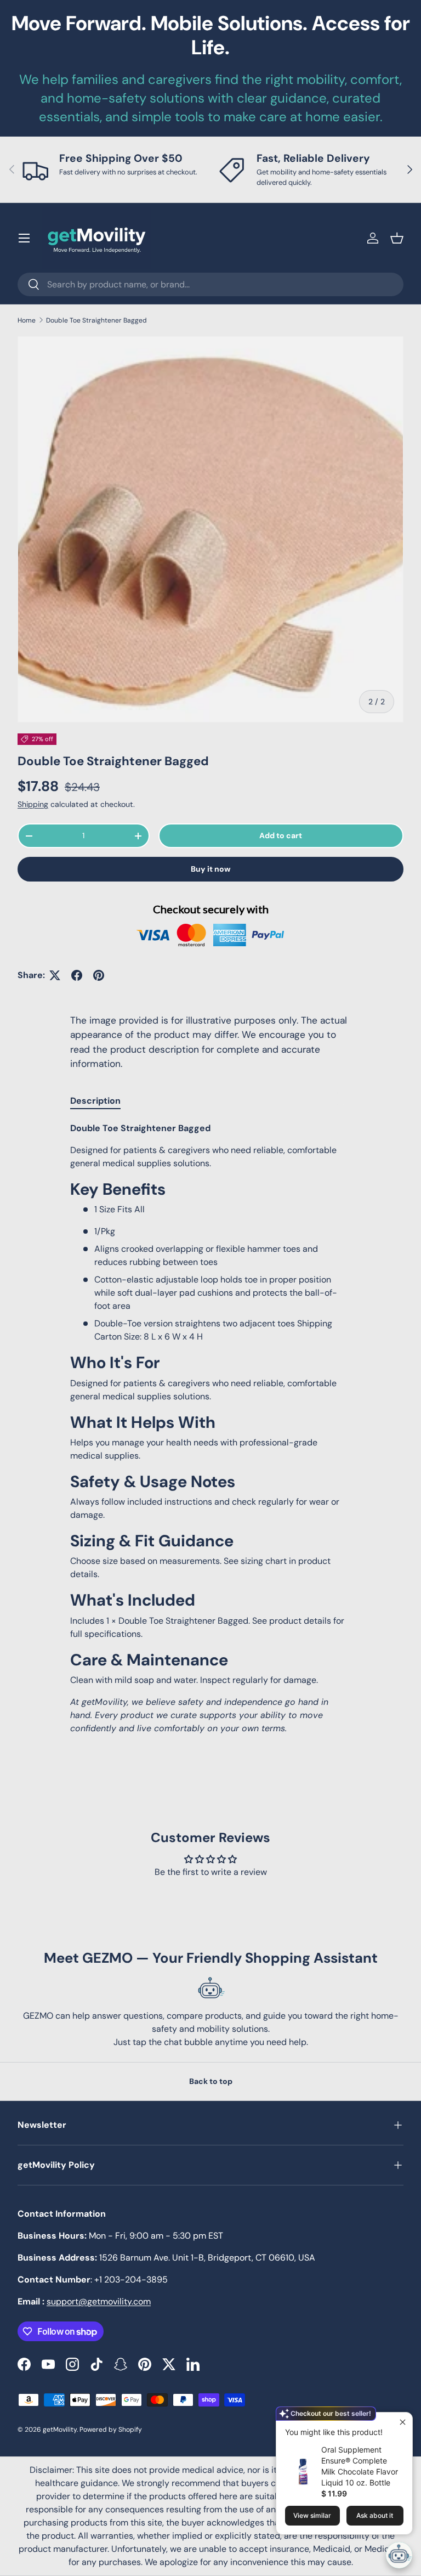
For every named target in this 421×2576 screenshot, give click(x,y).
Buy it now (211, 869)
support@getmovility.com (99, 2301)
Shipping (33, 804)
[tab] (95, 1101)
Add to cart (281, 835)
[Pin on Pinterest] (99, 975)
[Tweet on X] (55, 975)
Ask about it (375, 2515)
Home (27, 320)
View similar (312, 2515)
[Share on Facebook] (77, 975)
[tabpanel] (210, 1428)
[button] (397, 238)
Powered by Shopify (111, 2430)
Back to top (211, 2081)
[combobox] (210, 284)
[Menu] (24, 238)
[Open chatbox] (399, 2555)
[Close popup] (403, 2422)
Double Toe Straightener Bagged (96, 320)
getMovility (60, 2430)
